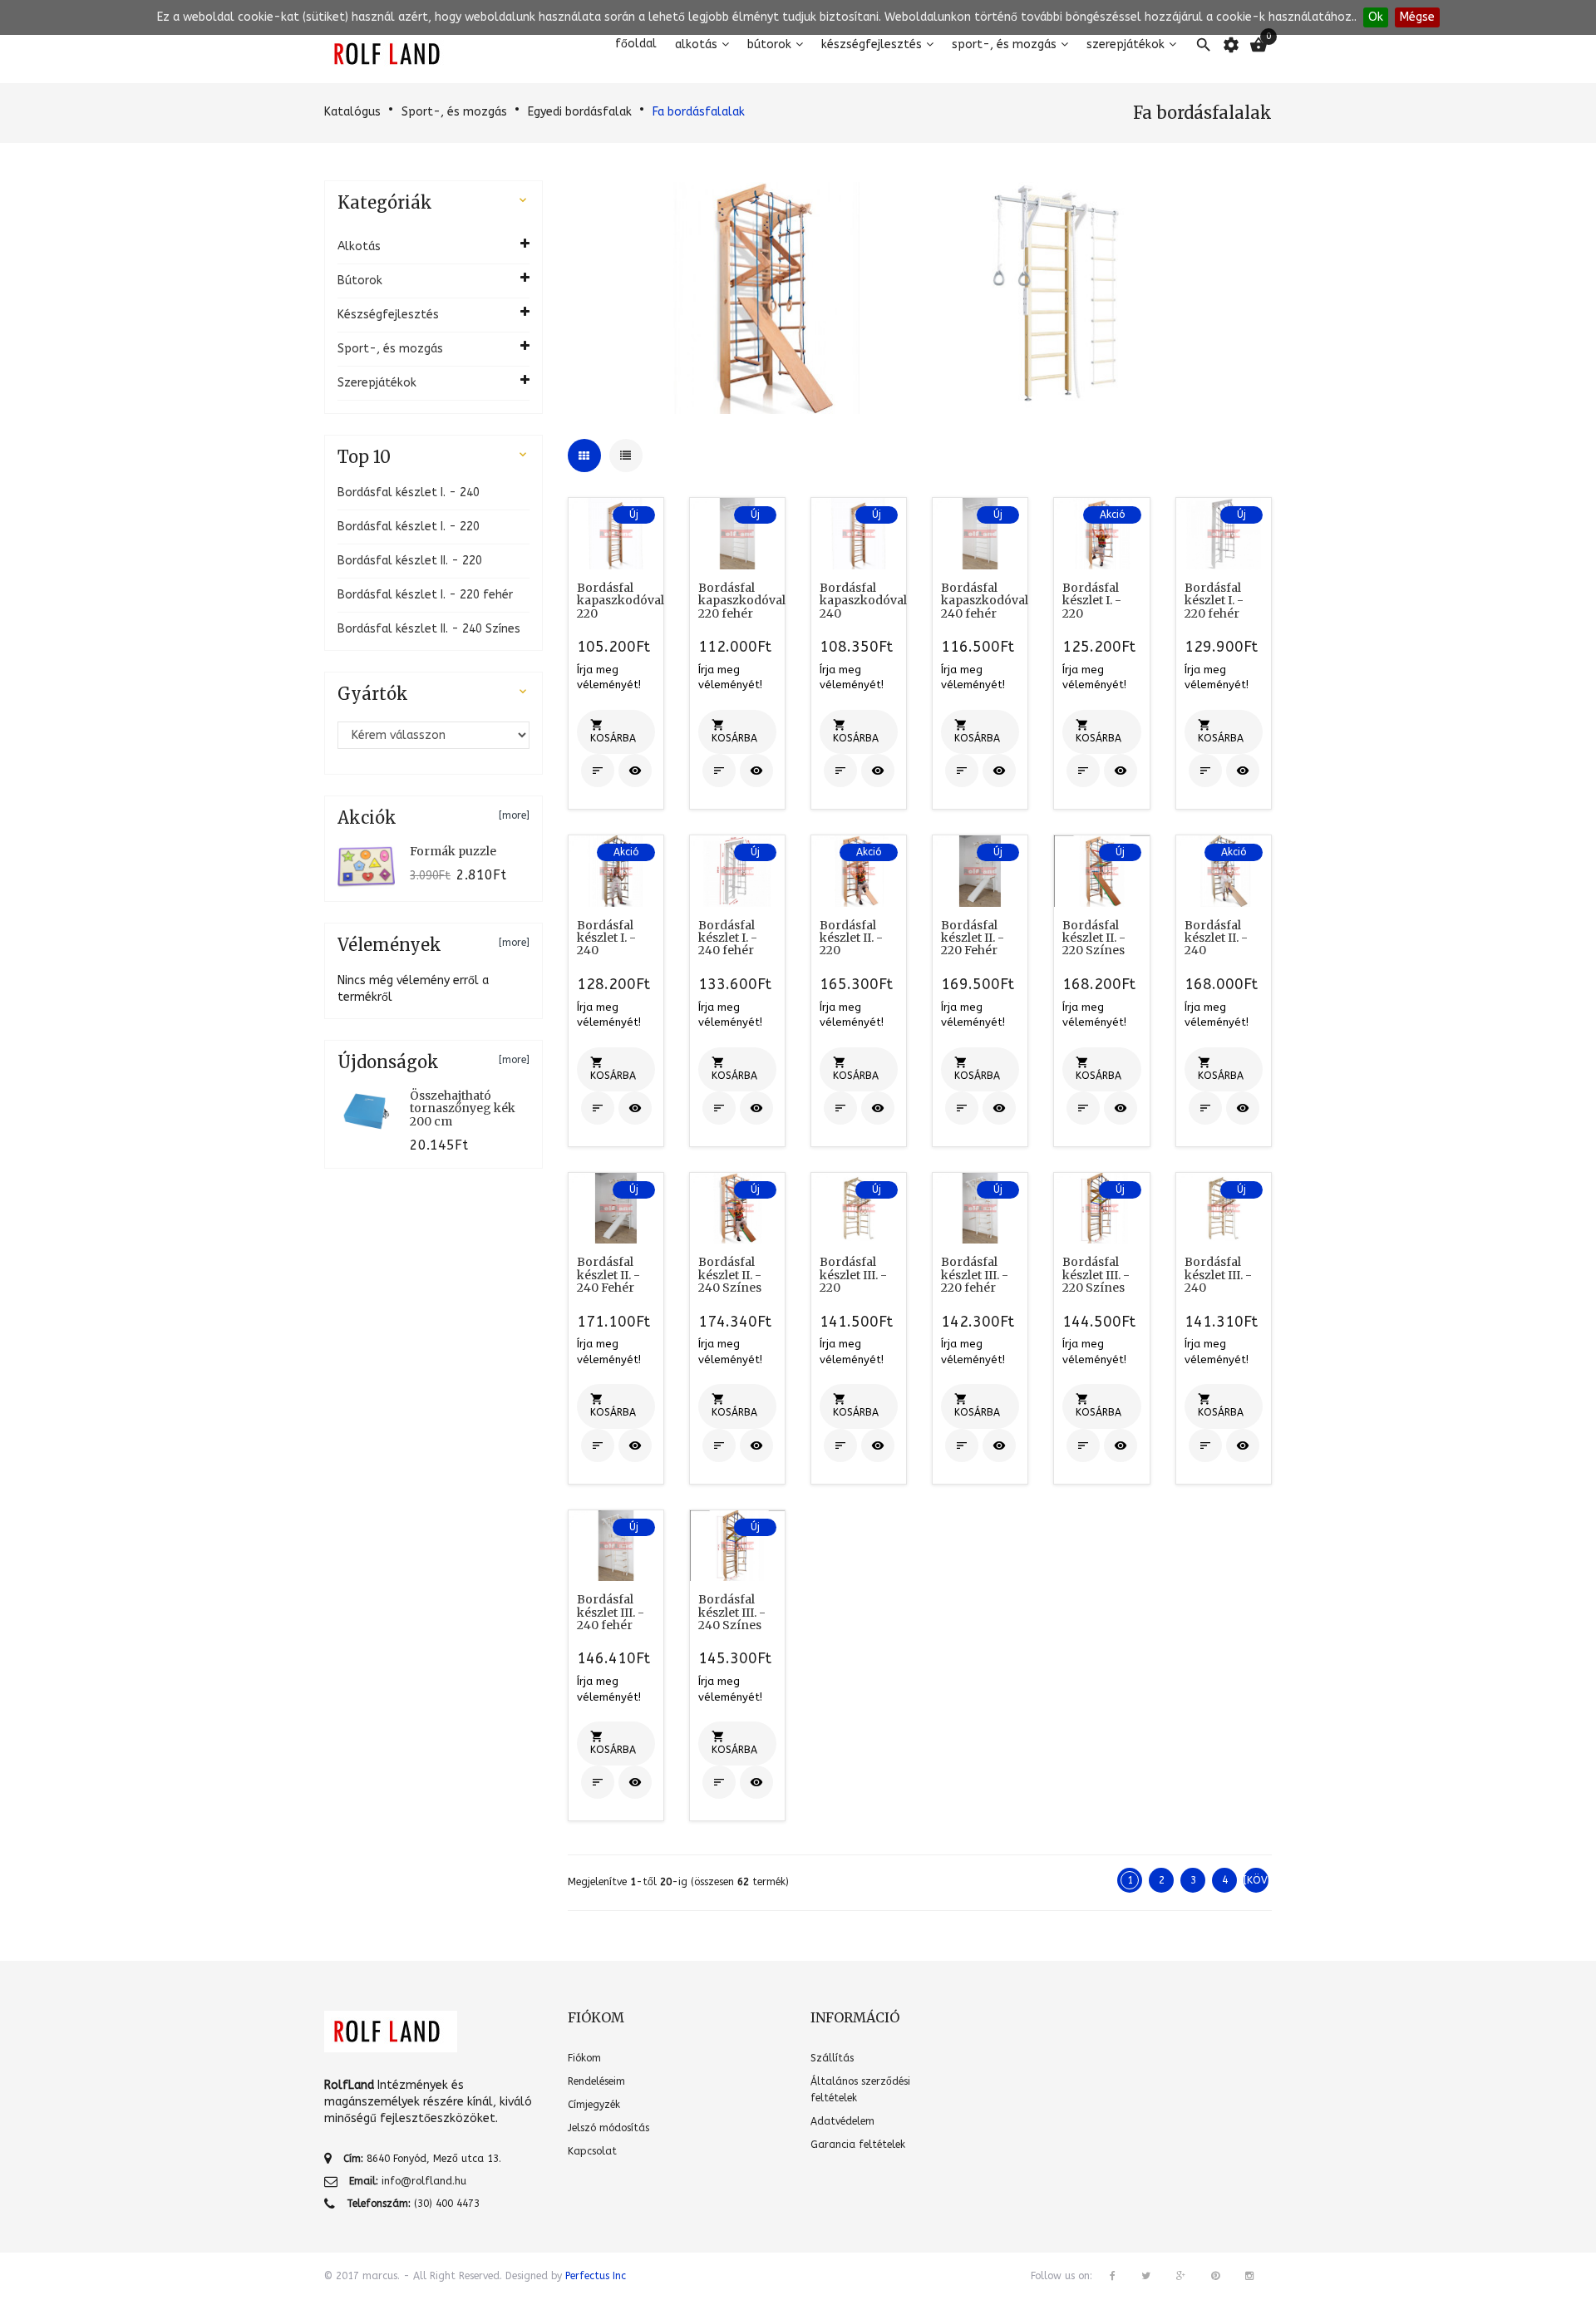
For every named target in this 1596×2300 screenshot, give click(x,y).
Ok (1376, 17)
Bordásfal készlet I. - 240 (409, 493)
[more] (514, 815)
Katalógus (352, 112)
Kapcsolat (592, 2151)
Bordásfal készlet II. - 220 (410, 561)
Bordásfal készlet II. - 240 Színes (429, 629)
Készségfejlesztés (872, 44)
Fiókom (584, 2058)
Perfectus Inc (596, 2276)
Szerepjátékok (1126, 44)
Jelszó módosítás (608, 2128)
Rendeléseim (596, 2081)
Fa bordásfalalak (699, 112)
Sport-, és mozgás (1004, 44)
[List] (626, 456)
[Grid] (584, 456)
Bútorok (769, 44)
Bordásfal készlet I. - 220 (409, 527)
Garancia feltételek (858, 2145)
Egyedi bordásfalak (580, 112)
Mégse (1417, 17)
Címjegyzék (594, 2105)
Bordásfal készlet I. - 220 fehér (425, 595)
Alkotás (696, 44)
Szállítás (832, 2058)
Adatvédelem (842, 2121)
